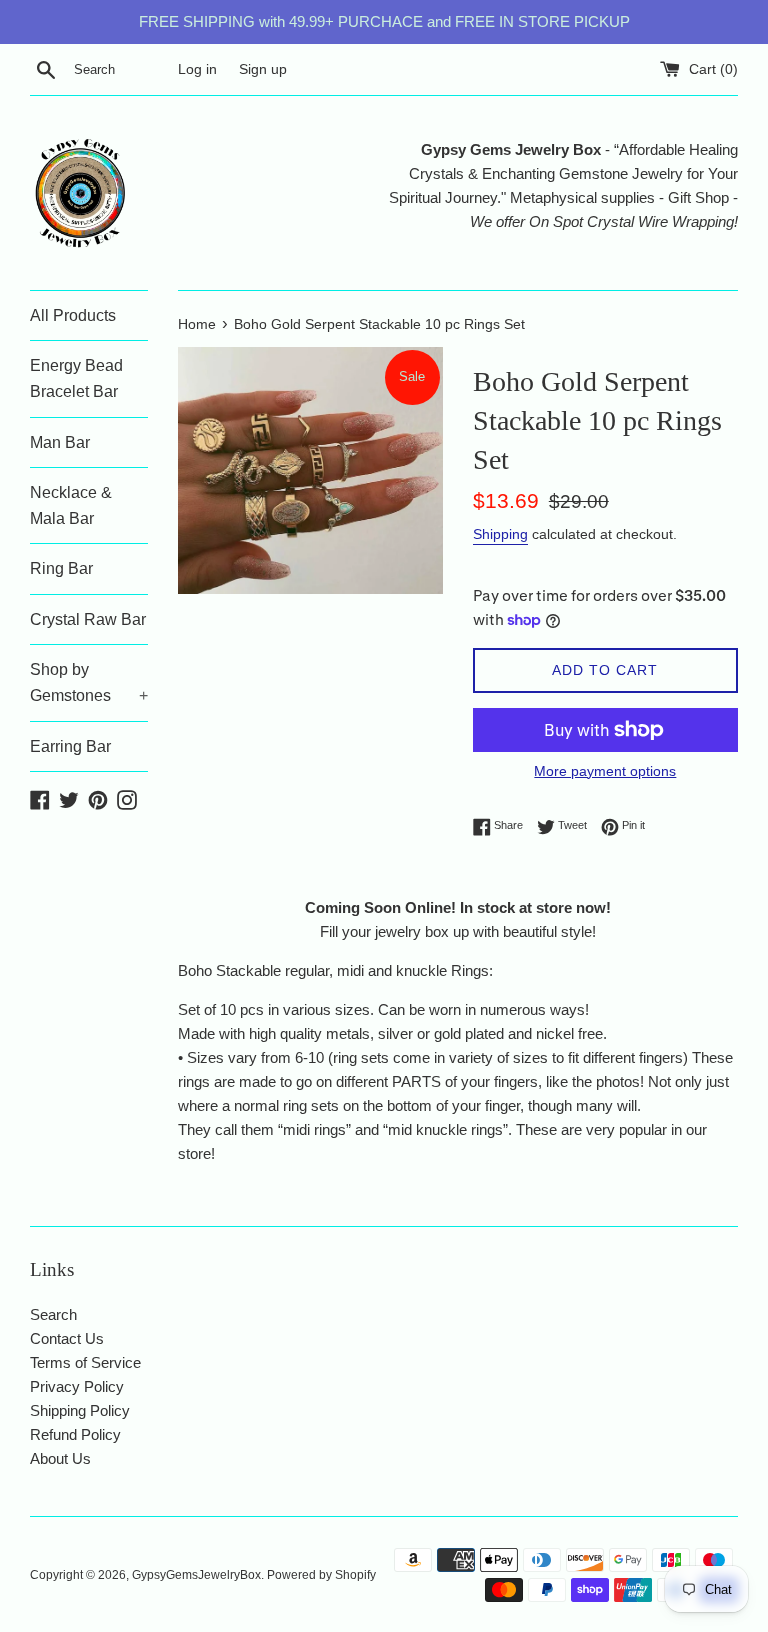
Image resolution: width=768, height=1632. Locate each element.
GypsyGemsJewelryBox (196, 1575)
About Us (60, 1458)
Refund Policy (75, 1434)
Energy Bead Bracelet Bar (76, 378)
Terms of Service (85, 1362)
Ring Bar (61, 568)
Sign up (263, 69)
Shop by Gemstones (89, 682)
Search (53, 1314)
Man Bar (60, 442)
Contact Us (67, 1338)
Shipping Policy (80, 1410)
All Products (73, 315)
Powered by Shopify (321, 1575)
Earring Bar (70, 746)
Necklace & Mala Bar (71, 505)
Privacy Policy (77, 1386)
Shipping (500, 534)
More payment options (605, 771)
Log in (197, 69)
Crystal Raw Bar (88, 619)
